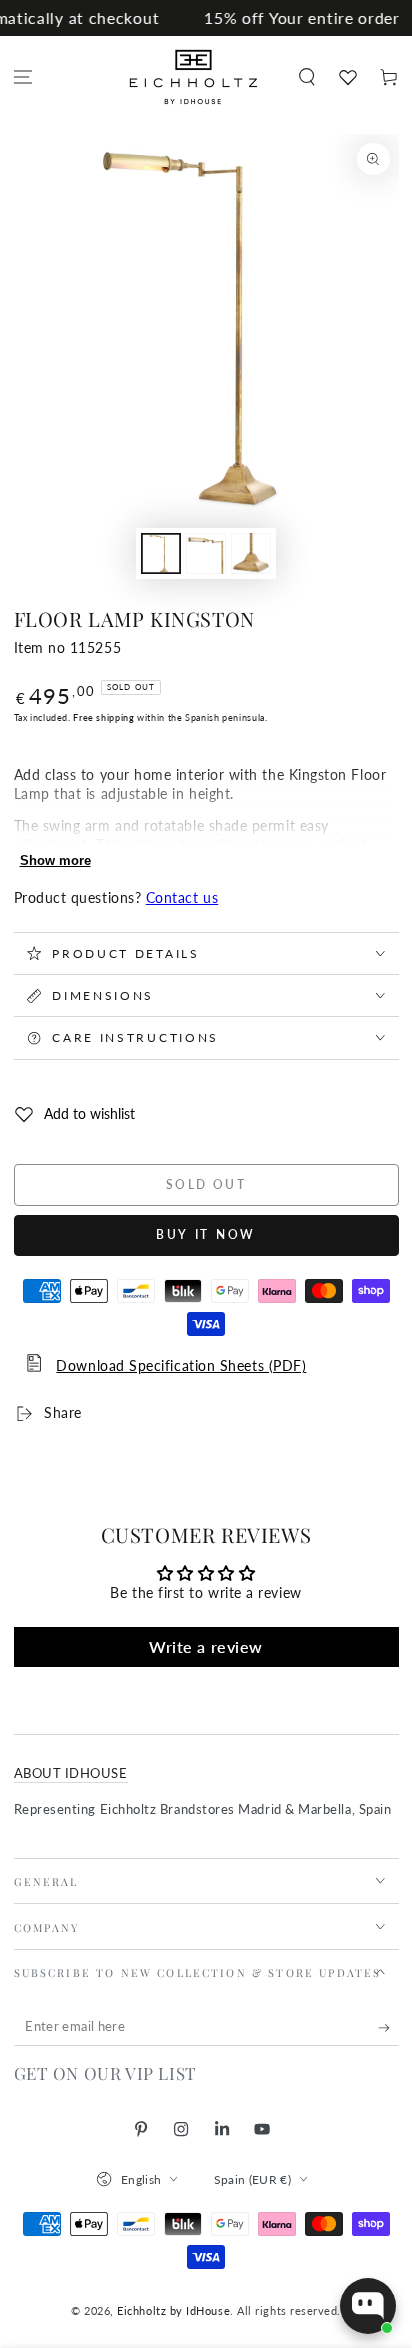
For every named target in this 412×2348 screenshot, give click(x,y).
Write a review (206, 1646)
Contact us (182, 898)
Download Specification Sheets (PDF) (181, 1366)
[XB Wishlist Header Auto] (347, 77)
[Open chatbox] (368, 2306)
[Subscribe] (388, 2028)
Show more (55, 860)
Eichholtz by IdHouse (173, 2310)
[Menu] (23, 77)
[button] (306, 77)
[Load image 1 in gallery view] (161, 553)
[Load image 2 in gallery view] (206, 553)
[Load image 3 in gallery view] (251, 553)
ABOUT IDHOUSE (71, 1773)
